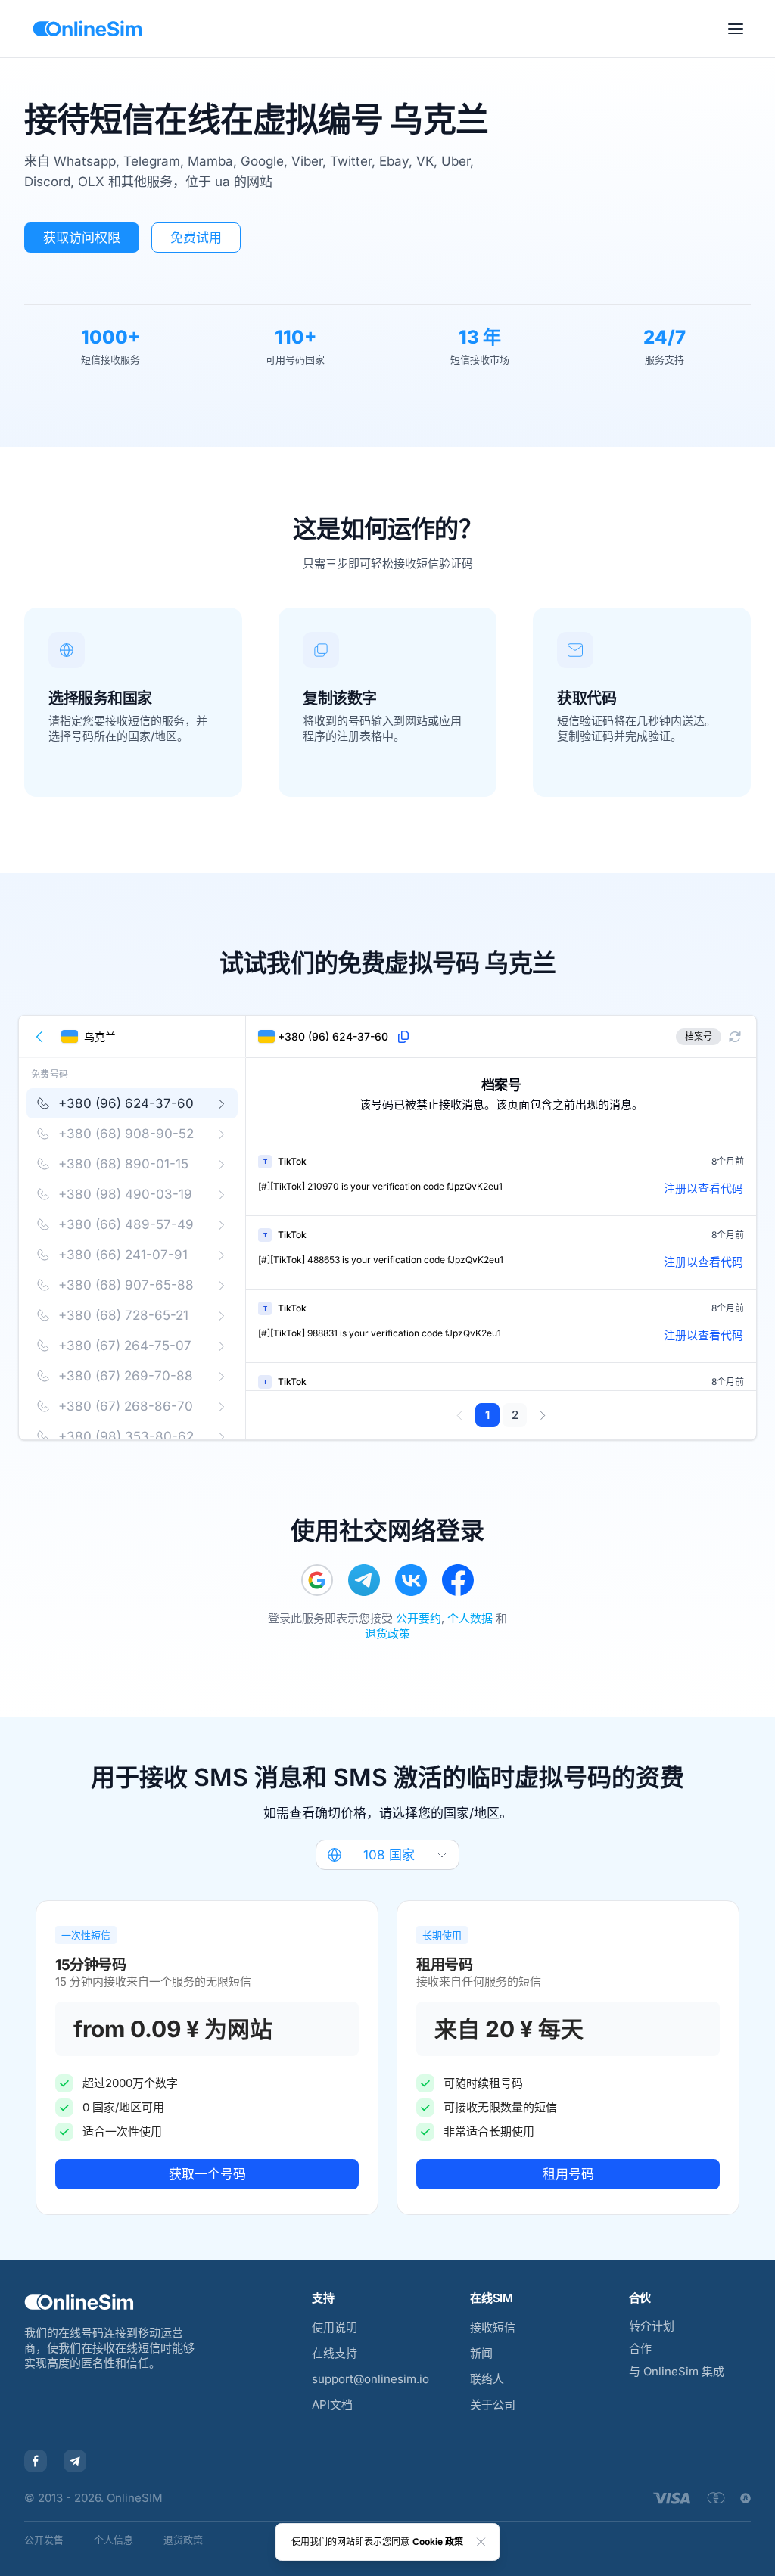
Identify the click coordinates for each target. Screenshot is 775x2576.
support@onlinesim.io (370, 2379)
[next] (542, 1415)
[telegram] (364, 1580)
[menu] (736, 29)
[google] (317, 1580)
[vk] (411, 1580)
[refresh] (735, 1037)
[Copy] (403, 1037)
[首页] (87, 29)
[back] (40, 1037)
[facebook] (458, 1580)
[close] (481, 2542)
